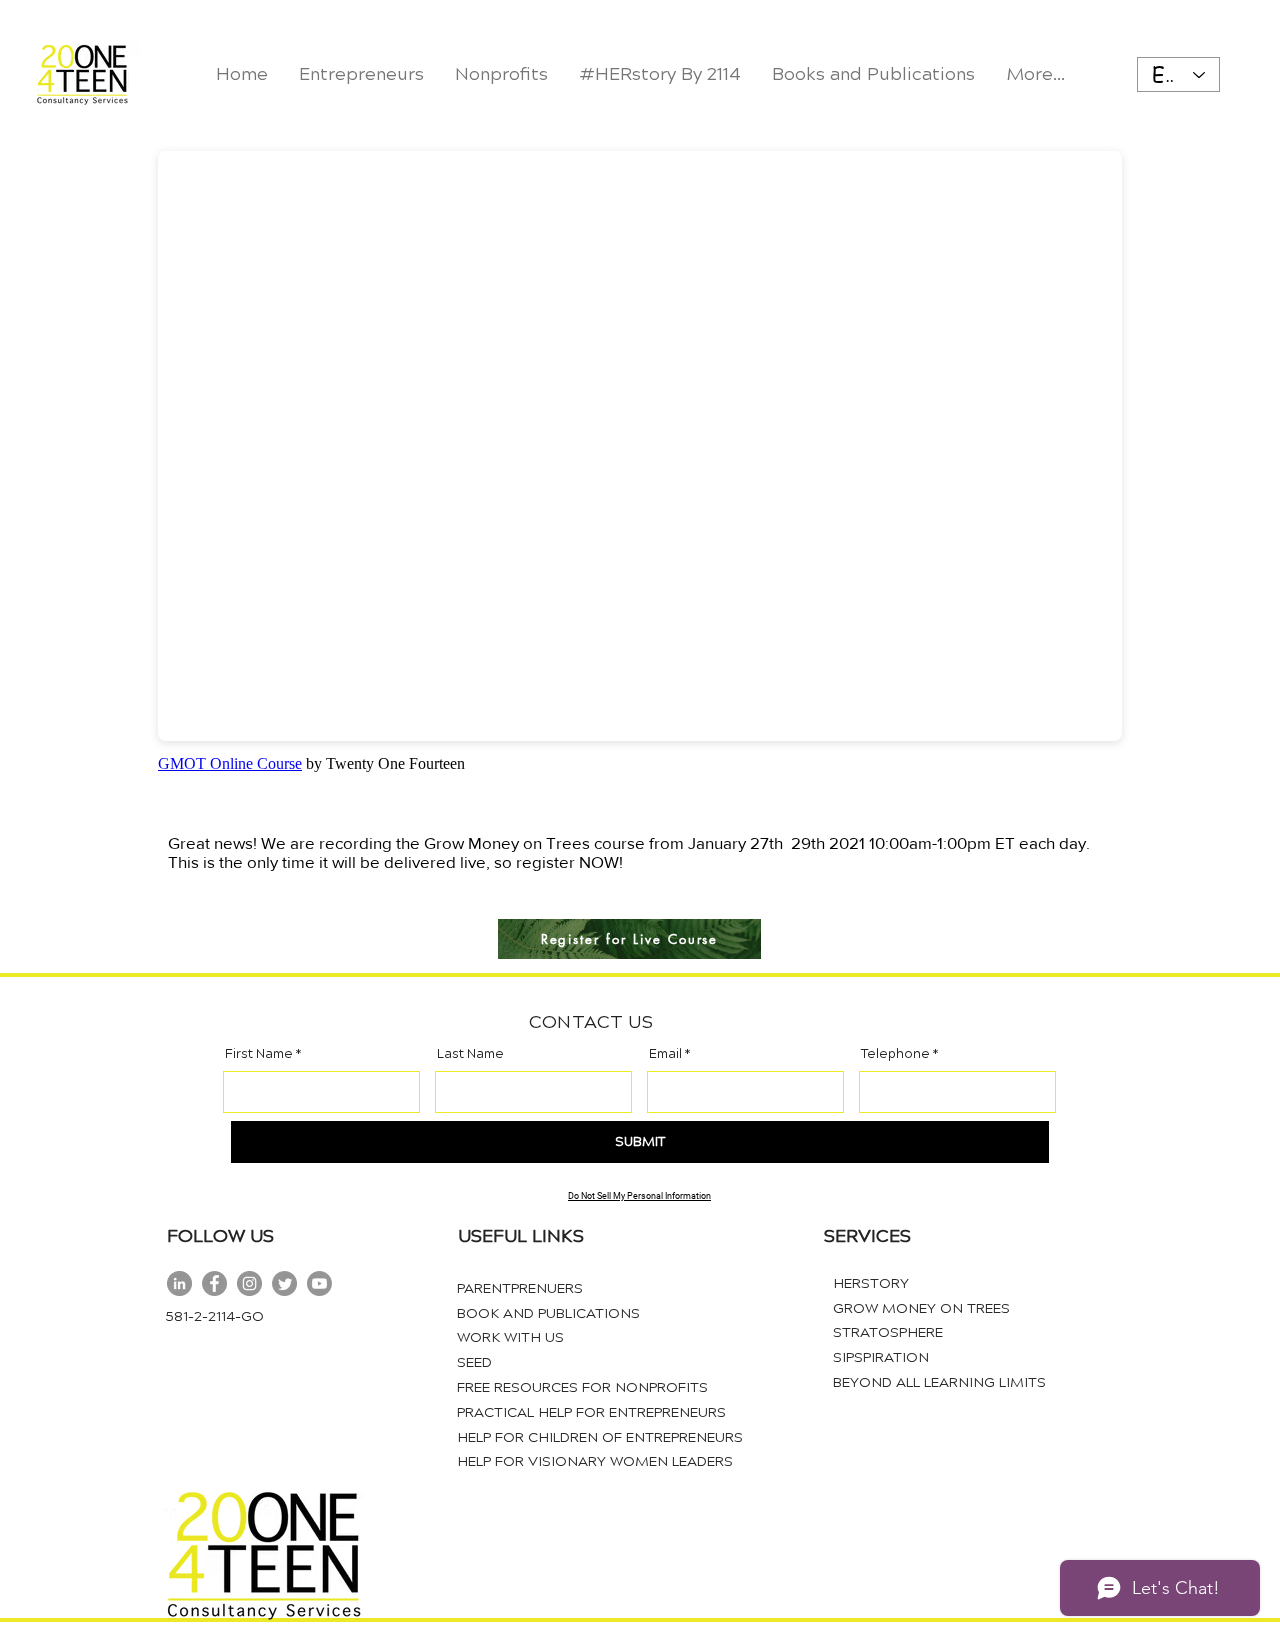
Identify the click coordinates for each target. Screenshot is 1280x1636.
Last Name (470, 1054)
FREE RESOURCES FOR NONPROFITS (582, 1387)
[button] (501, 74)
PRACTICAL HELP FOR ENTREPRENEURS (591, 1412)
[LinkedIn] (179, 1283)
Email (665, 1054)
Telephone (895, 1054)
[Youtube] (319, 1283)
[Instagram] (249, 1283)
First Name (259, 1054)
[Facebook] (214, 1283)
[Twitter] (284, 1283)
